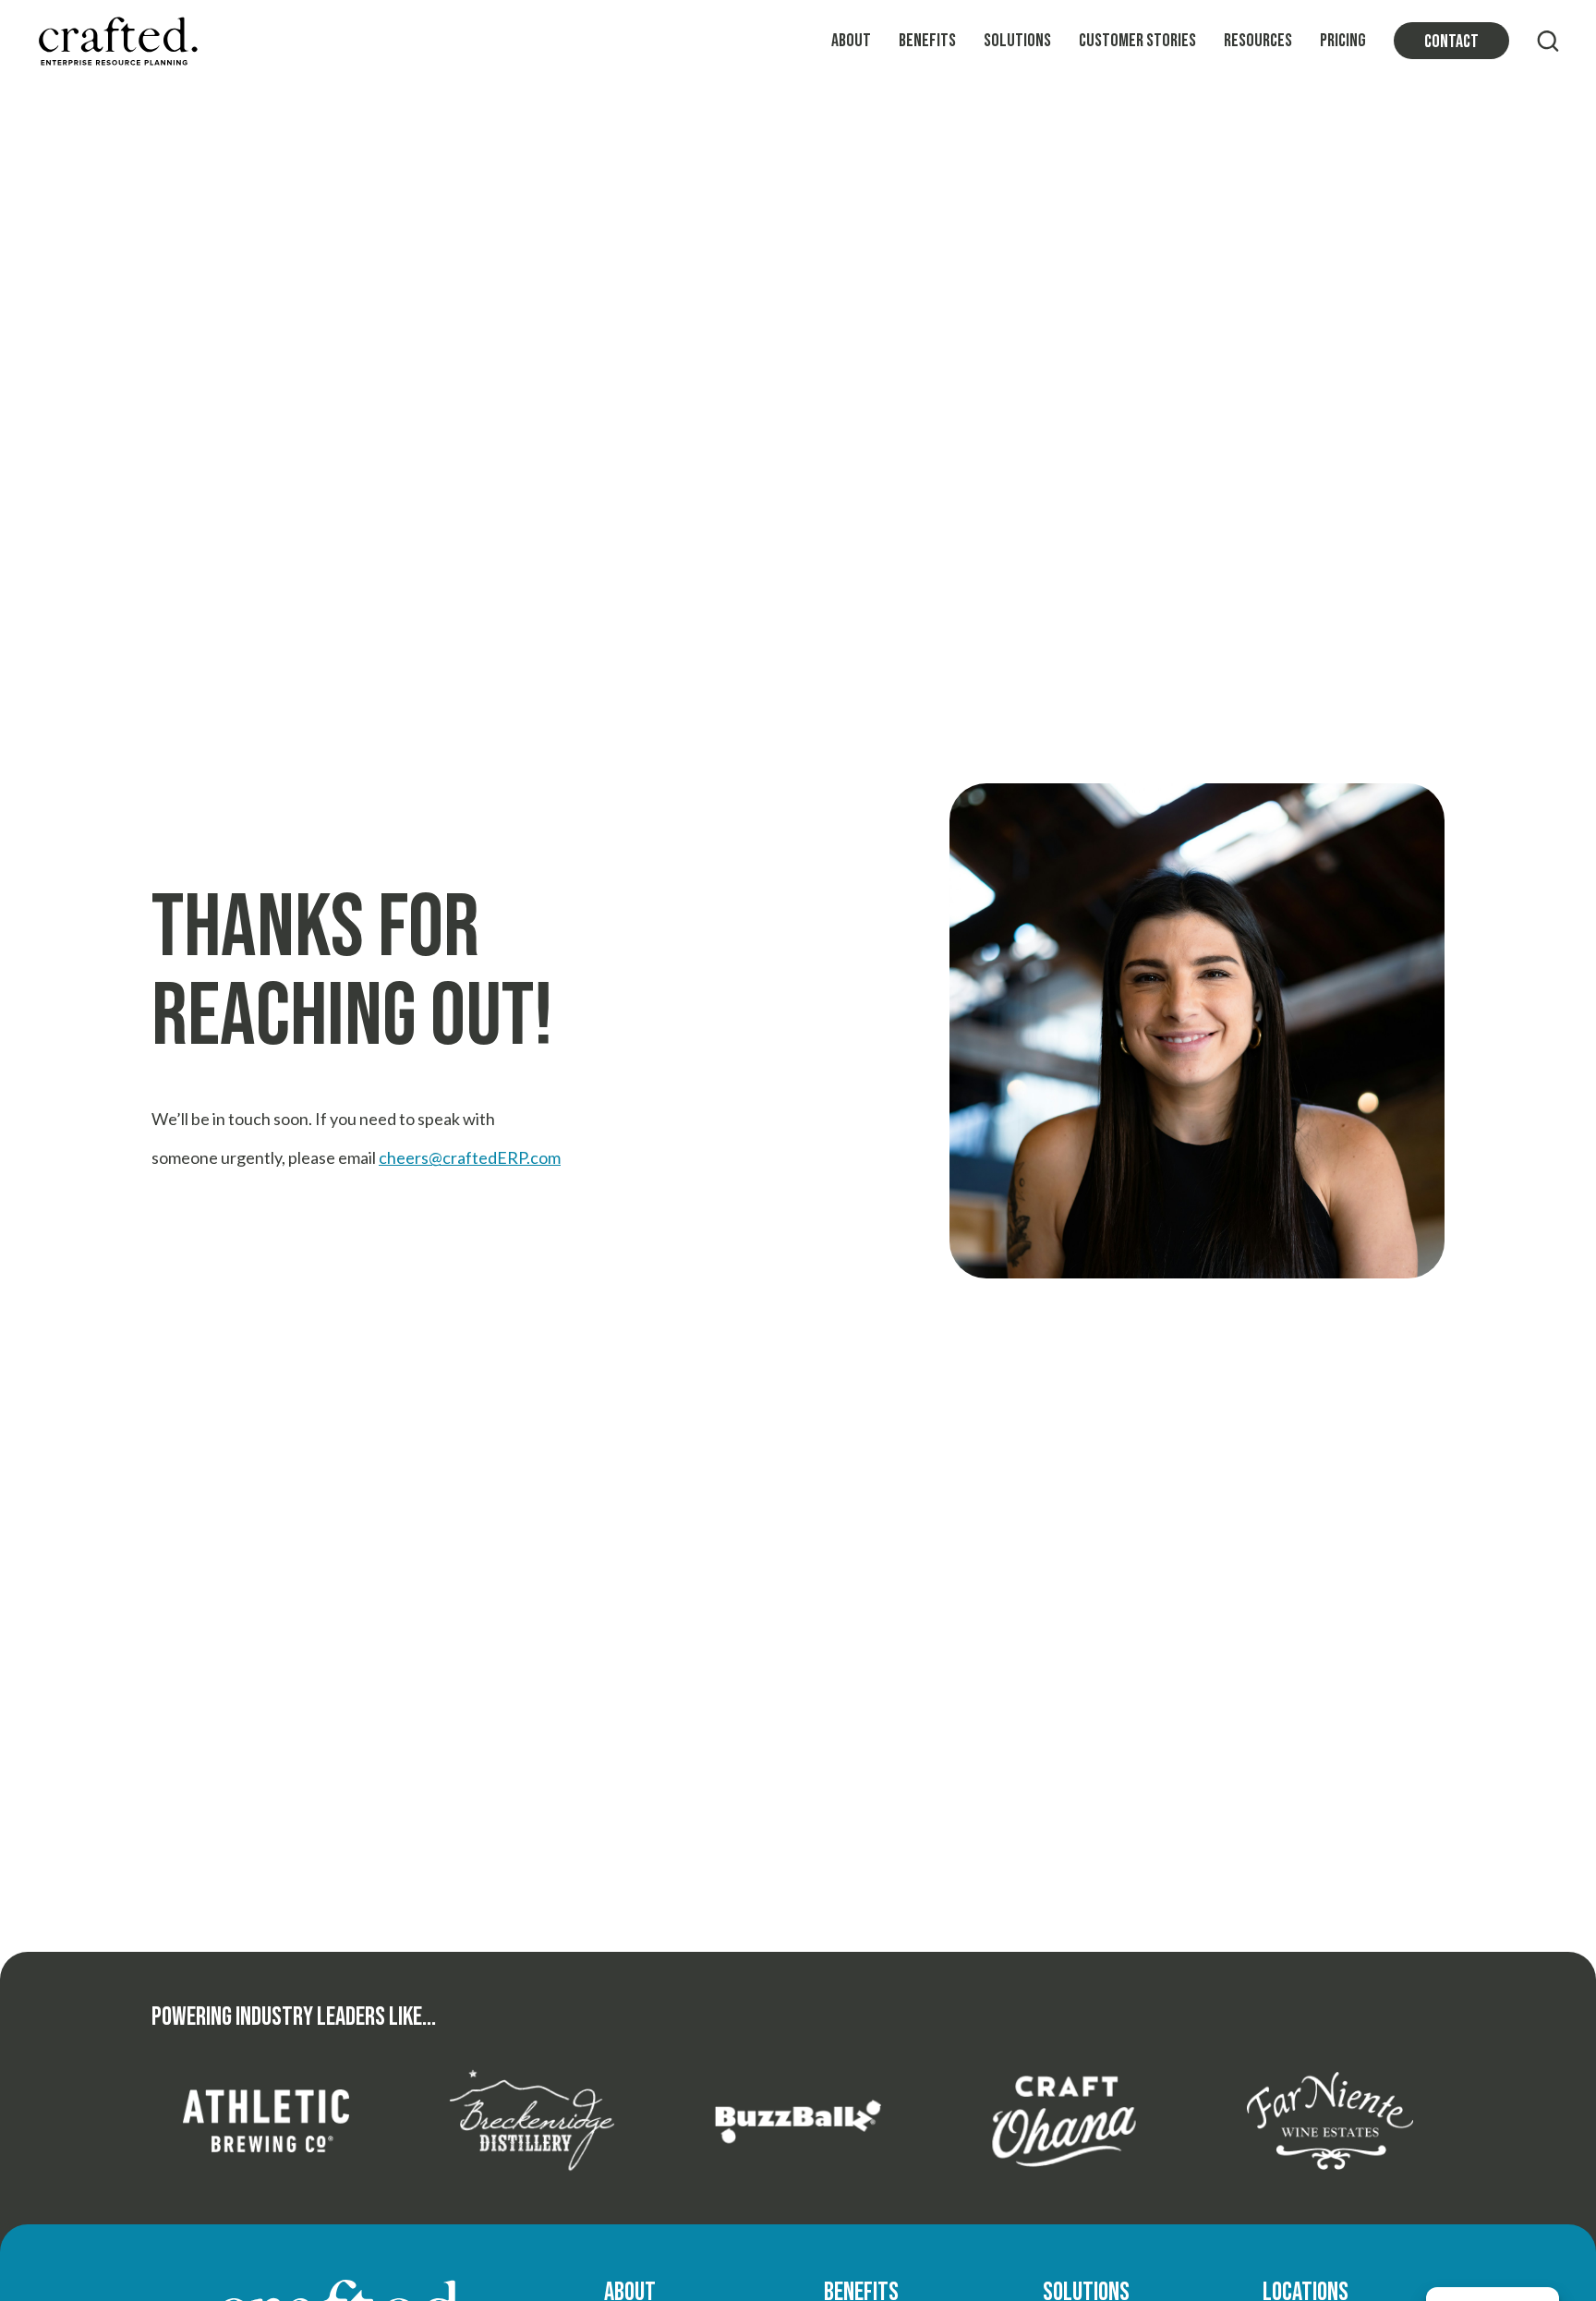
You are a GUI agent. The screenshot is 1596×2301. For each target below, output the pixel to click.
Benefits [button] (927, 41)
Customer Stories (1137, 41)
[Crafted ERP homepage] (118, 41)
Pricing (1343, 41)
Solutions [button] (1017, 41)
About (851, 41)
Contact (1451, 42)
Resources (1258, 41)
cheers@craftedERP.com (470, 1157)
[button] (1548, 41)
